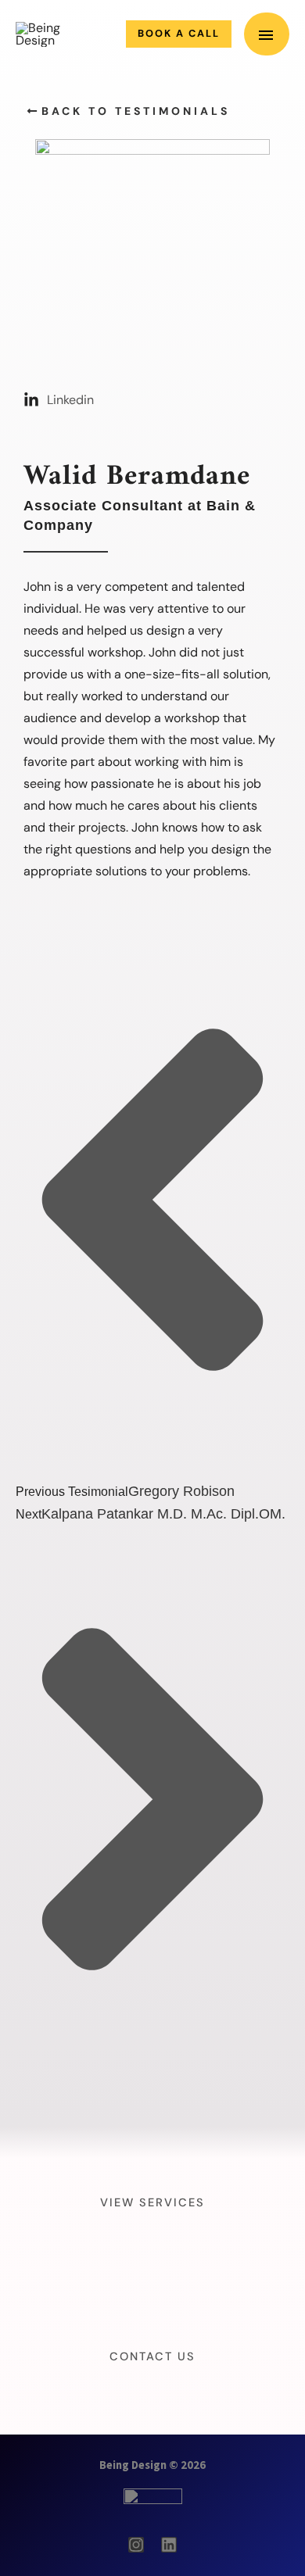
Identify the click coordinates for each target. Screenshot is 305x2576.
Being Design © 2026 (152, 2465)
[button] (179, 34)
